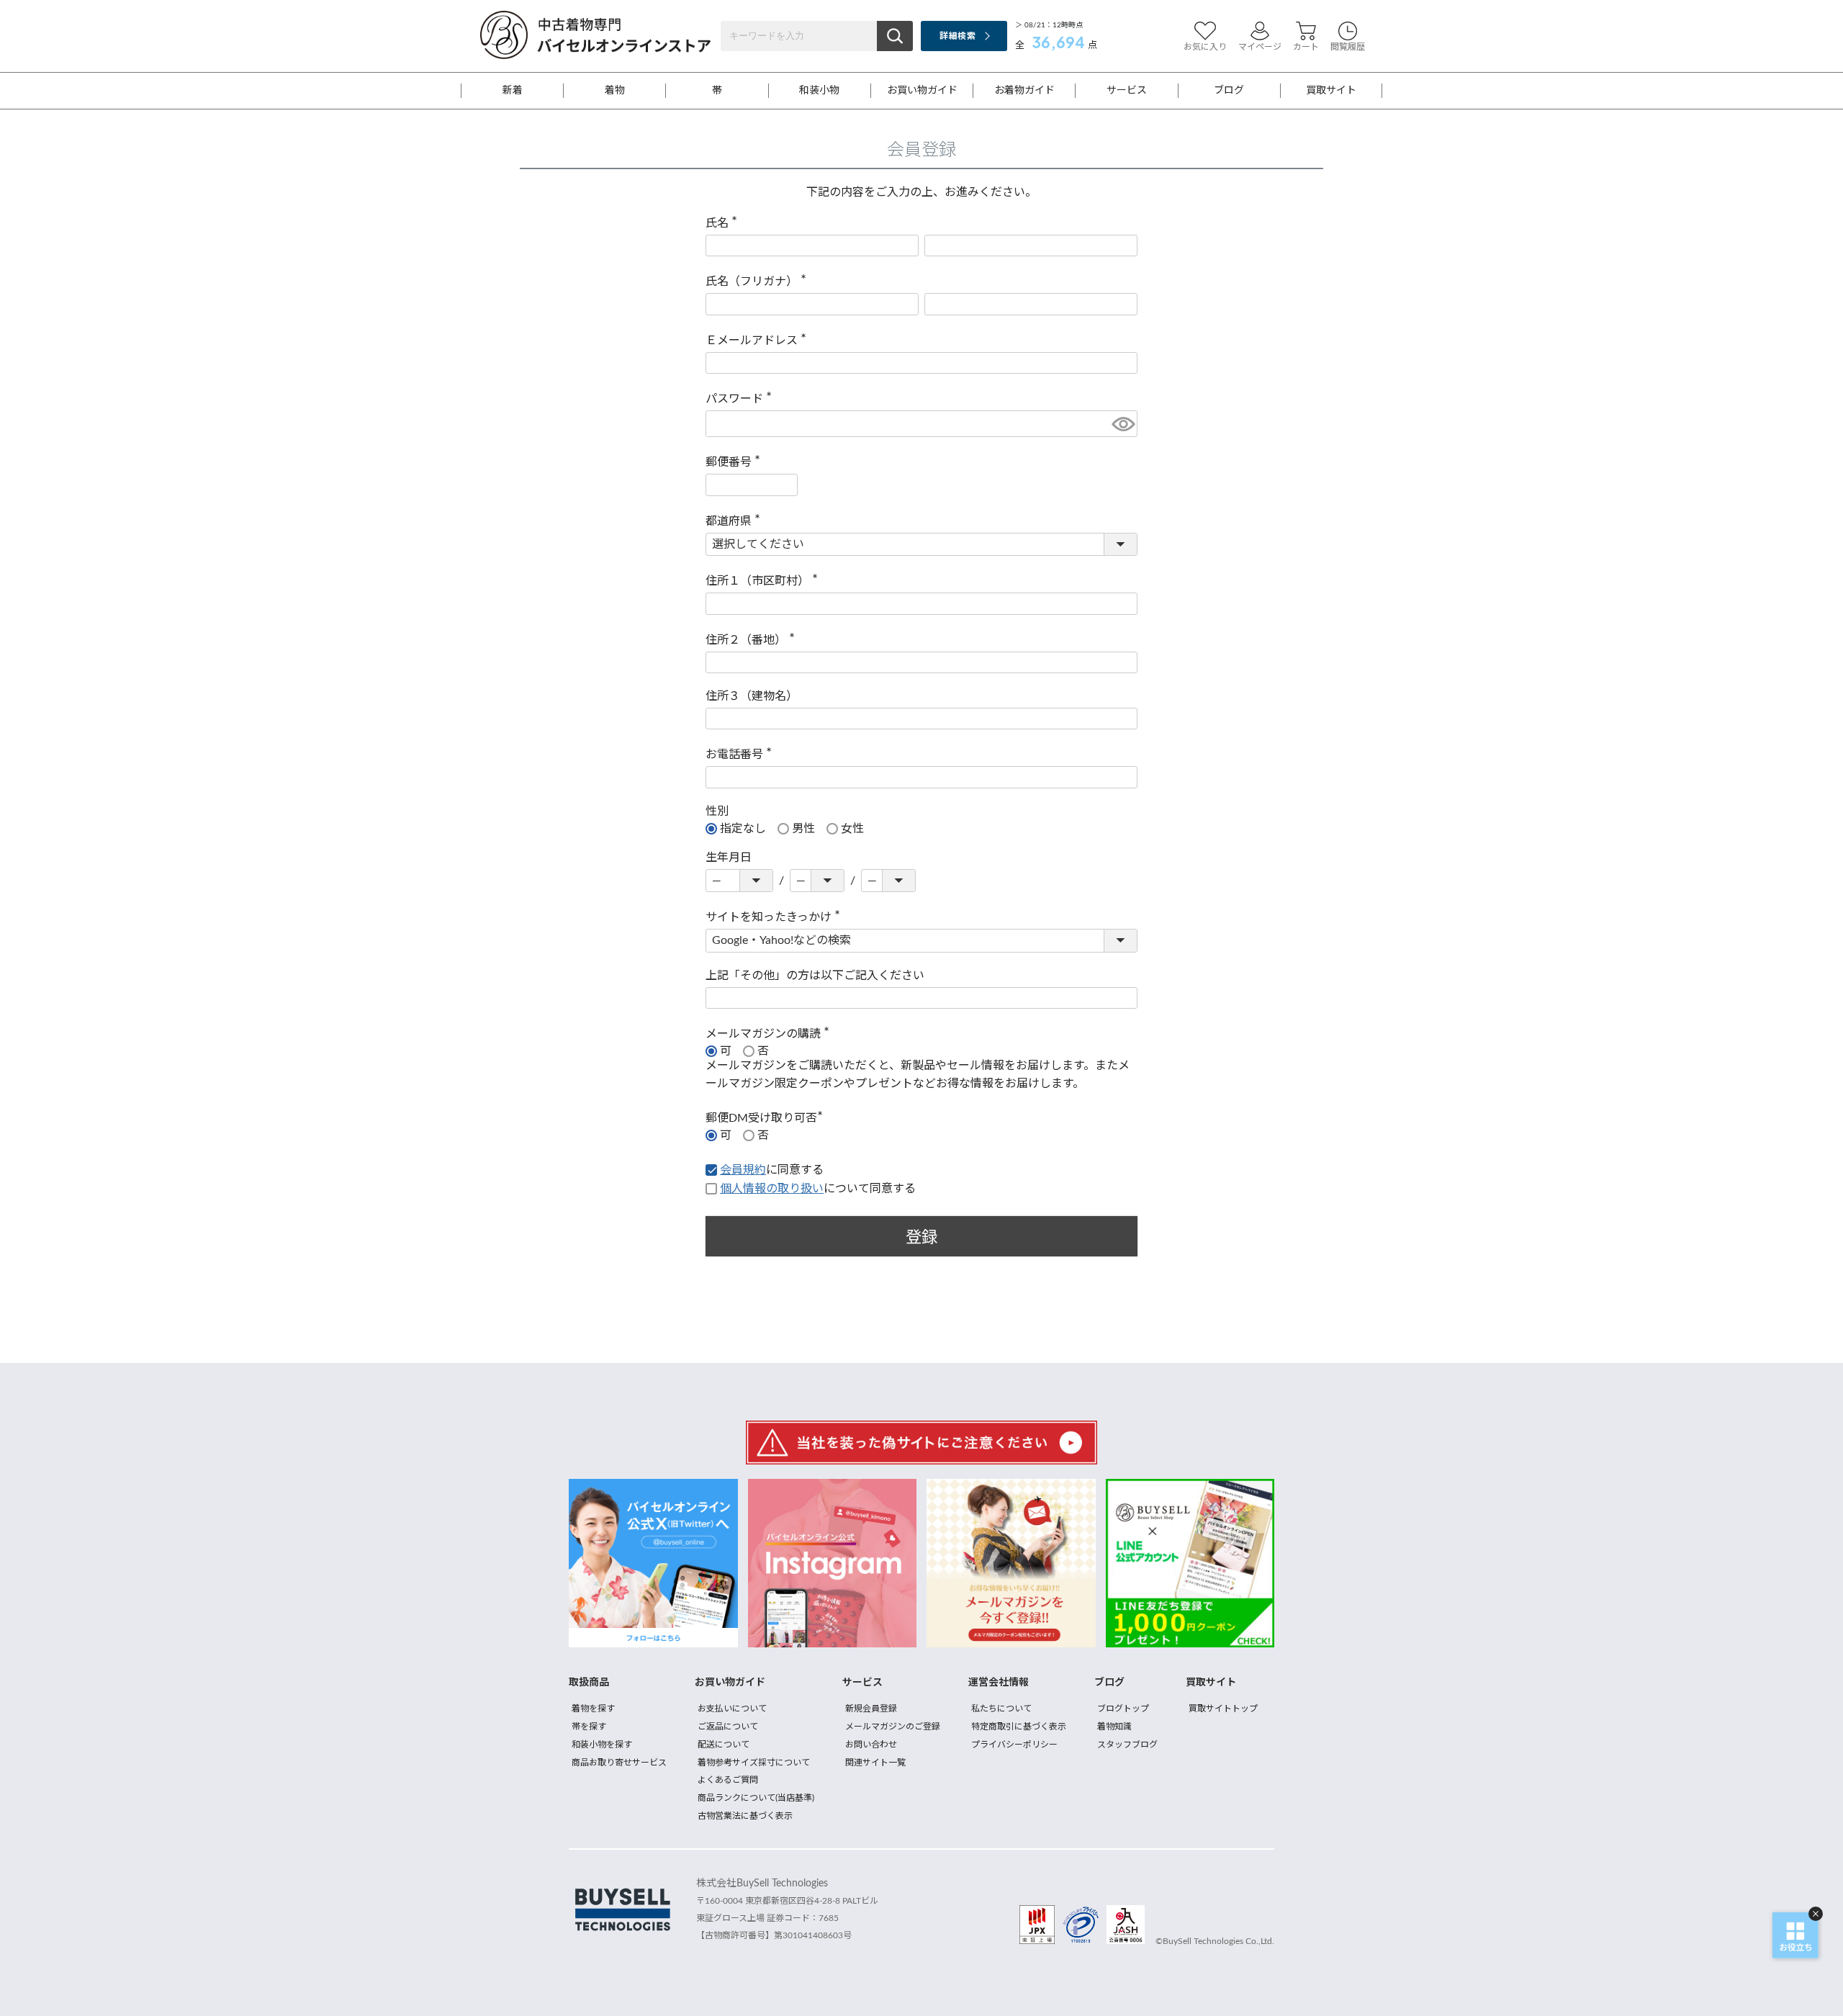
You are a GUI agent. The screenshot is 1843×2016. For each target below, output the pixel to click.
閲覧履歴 (1348, 47)
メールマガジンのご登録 (893, 1727)
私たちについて (1001, 1709)
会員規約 (743, 1170)
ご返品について (728, 1727)
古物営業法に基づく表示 (745, 1816)
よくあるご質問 (728, 1780)
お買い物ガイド (922, 91)
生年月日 (729, 858)
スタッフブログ (1127, 1745)
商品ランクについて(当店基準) (756, 1798)
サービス (1127, 91)
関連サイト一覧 (875, 1763)
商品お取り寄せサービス (619, 1763)
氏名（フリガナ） (759, 282)
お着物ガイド (1024, 91)
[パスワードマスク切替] (1122, 424)
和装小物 (819, 91)
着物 (615, 91)
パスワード (742, 399)
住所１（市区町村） (765, 581)
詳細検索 (957, 36)
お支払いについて (732, 1709)
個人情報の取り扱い (772, 1189)
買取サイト (1331, 91)
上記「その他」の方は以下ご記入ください (815, 976)
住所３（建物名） (752, 696)
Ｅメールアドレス (759, 341)
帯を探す (589, 1727)
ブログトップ (1123, 1709)
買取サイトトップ (1223, 1709)
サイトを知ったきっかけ (776, 917)
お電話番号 (742, 755)
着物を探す (593, 1709)
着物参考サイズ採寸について (754, 1763)
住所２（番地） (753, 640)
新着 (513, 91)
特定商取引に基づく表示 (1019, 1727)
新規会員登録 (871, 1709)
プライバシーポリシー (1014, 1745)
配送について (724, 1745)
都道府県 (736, 521)
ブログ (1229, 91)
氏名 (724, 223)
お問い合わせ (871, 1745)
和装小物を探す (602, 1745)
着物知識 (1114, 1727)
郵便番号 (736, 462)
